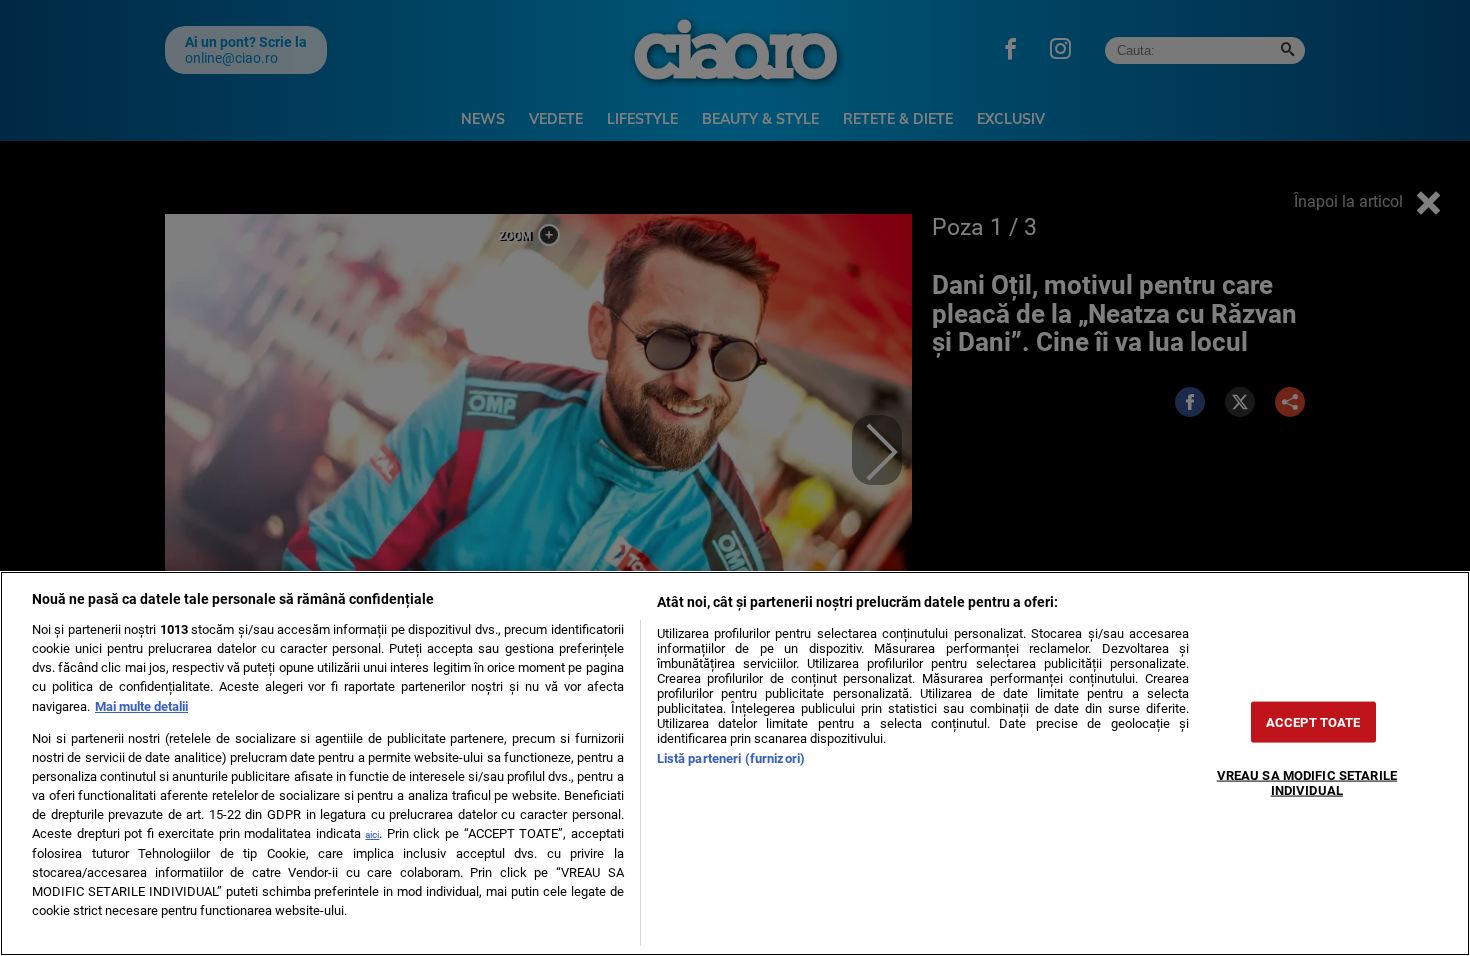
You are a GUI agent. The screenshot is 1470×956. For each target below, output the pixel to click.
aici (372, 834)
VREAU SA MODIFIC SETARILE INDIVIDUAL (1307, 782)
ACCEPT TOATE (1313, 721)
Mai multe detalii (141, 706)
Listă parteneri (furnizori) (731, 758)
